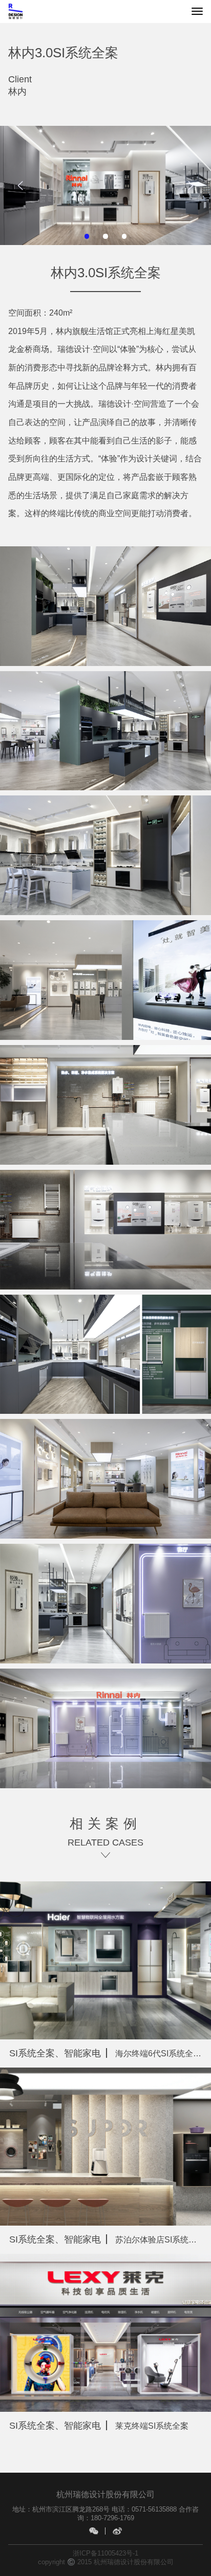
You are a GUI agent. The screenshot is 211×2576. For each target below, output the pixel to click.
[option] (105, 186)
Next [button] (192, 185)
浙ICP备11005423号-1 (105, 2553)
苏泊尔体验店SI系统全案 (107, 2239)
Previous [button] (22, 185)
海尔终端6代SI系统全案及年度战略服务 (110, 2053)
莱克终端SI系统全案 (99, 2425)
